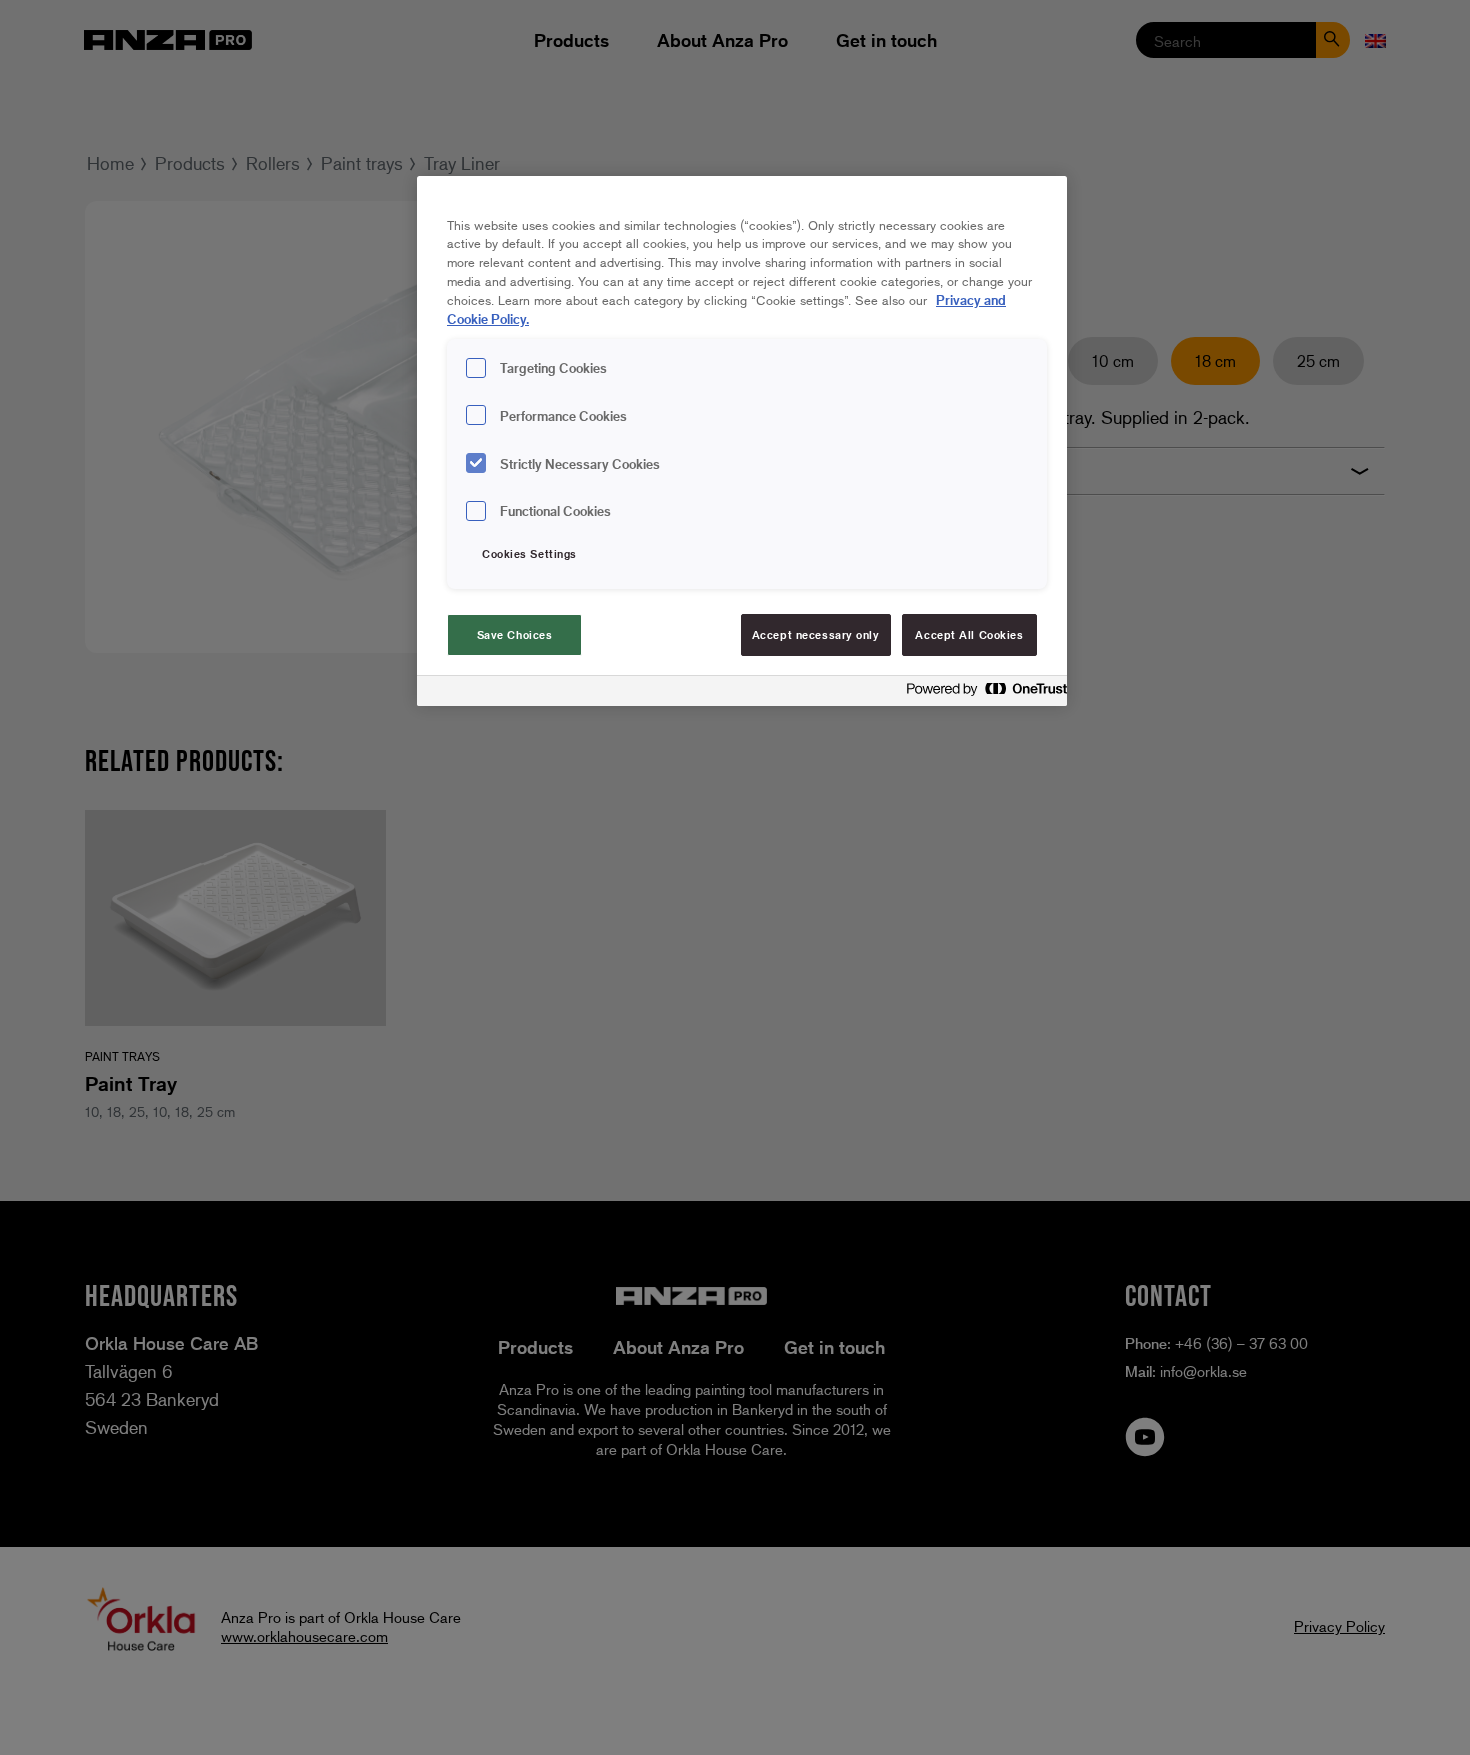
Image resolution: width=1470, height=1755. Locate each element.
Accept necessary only (816, 634)
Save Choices (515, 634)
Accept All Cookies (969, 634)
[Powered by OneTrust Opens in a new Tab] (981, 693)
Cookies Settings (529, 553)
